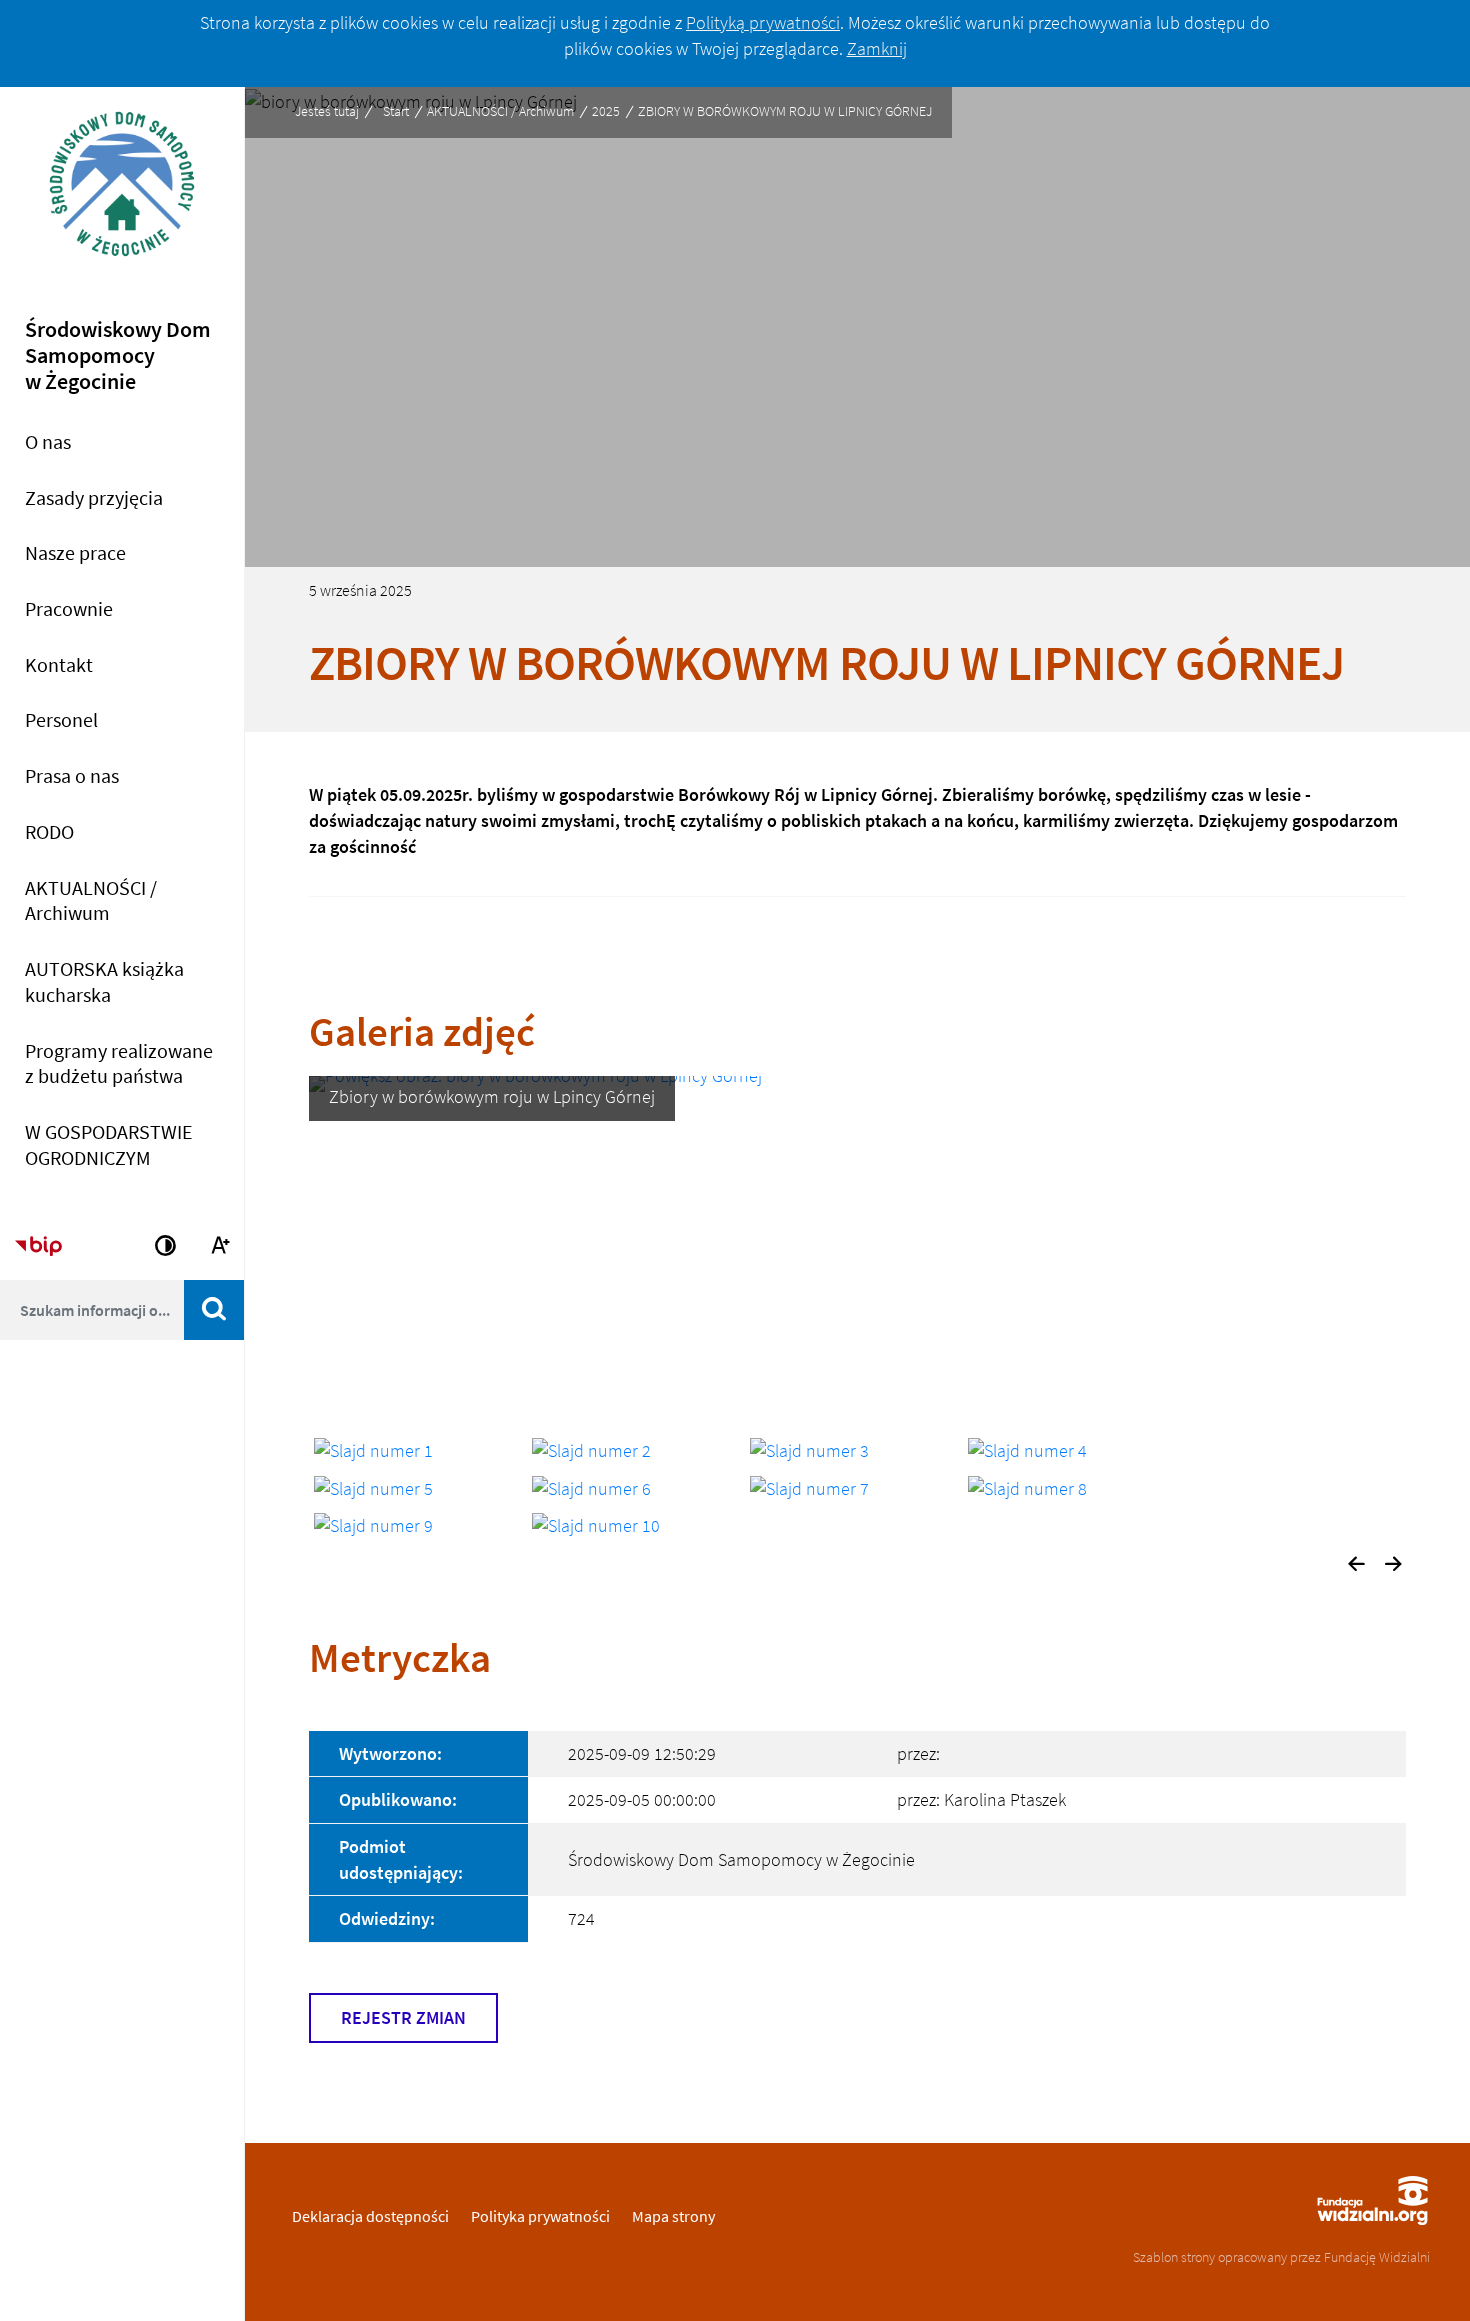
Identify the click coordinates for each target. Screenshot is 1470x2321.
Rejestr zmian (403, 2017)
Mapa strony (673, 2216)
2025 (606, 111)
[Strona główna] (122, 197)
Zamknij (877, 48)
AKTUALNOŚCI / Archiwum (500, 111)
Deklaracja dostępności (370, 2216)
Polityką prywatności (763, 22)
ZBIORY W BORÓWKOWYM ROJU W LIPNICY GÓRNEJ (785, 111)
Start (396, 111)
